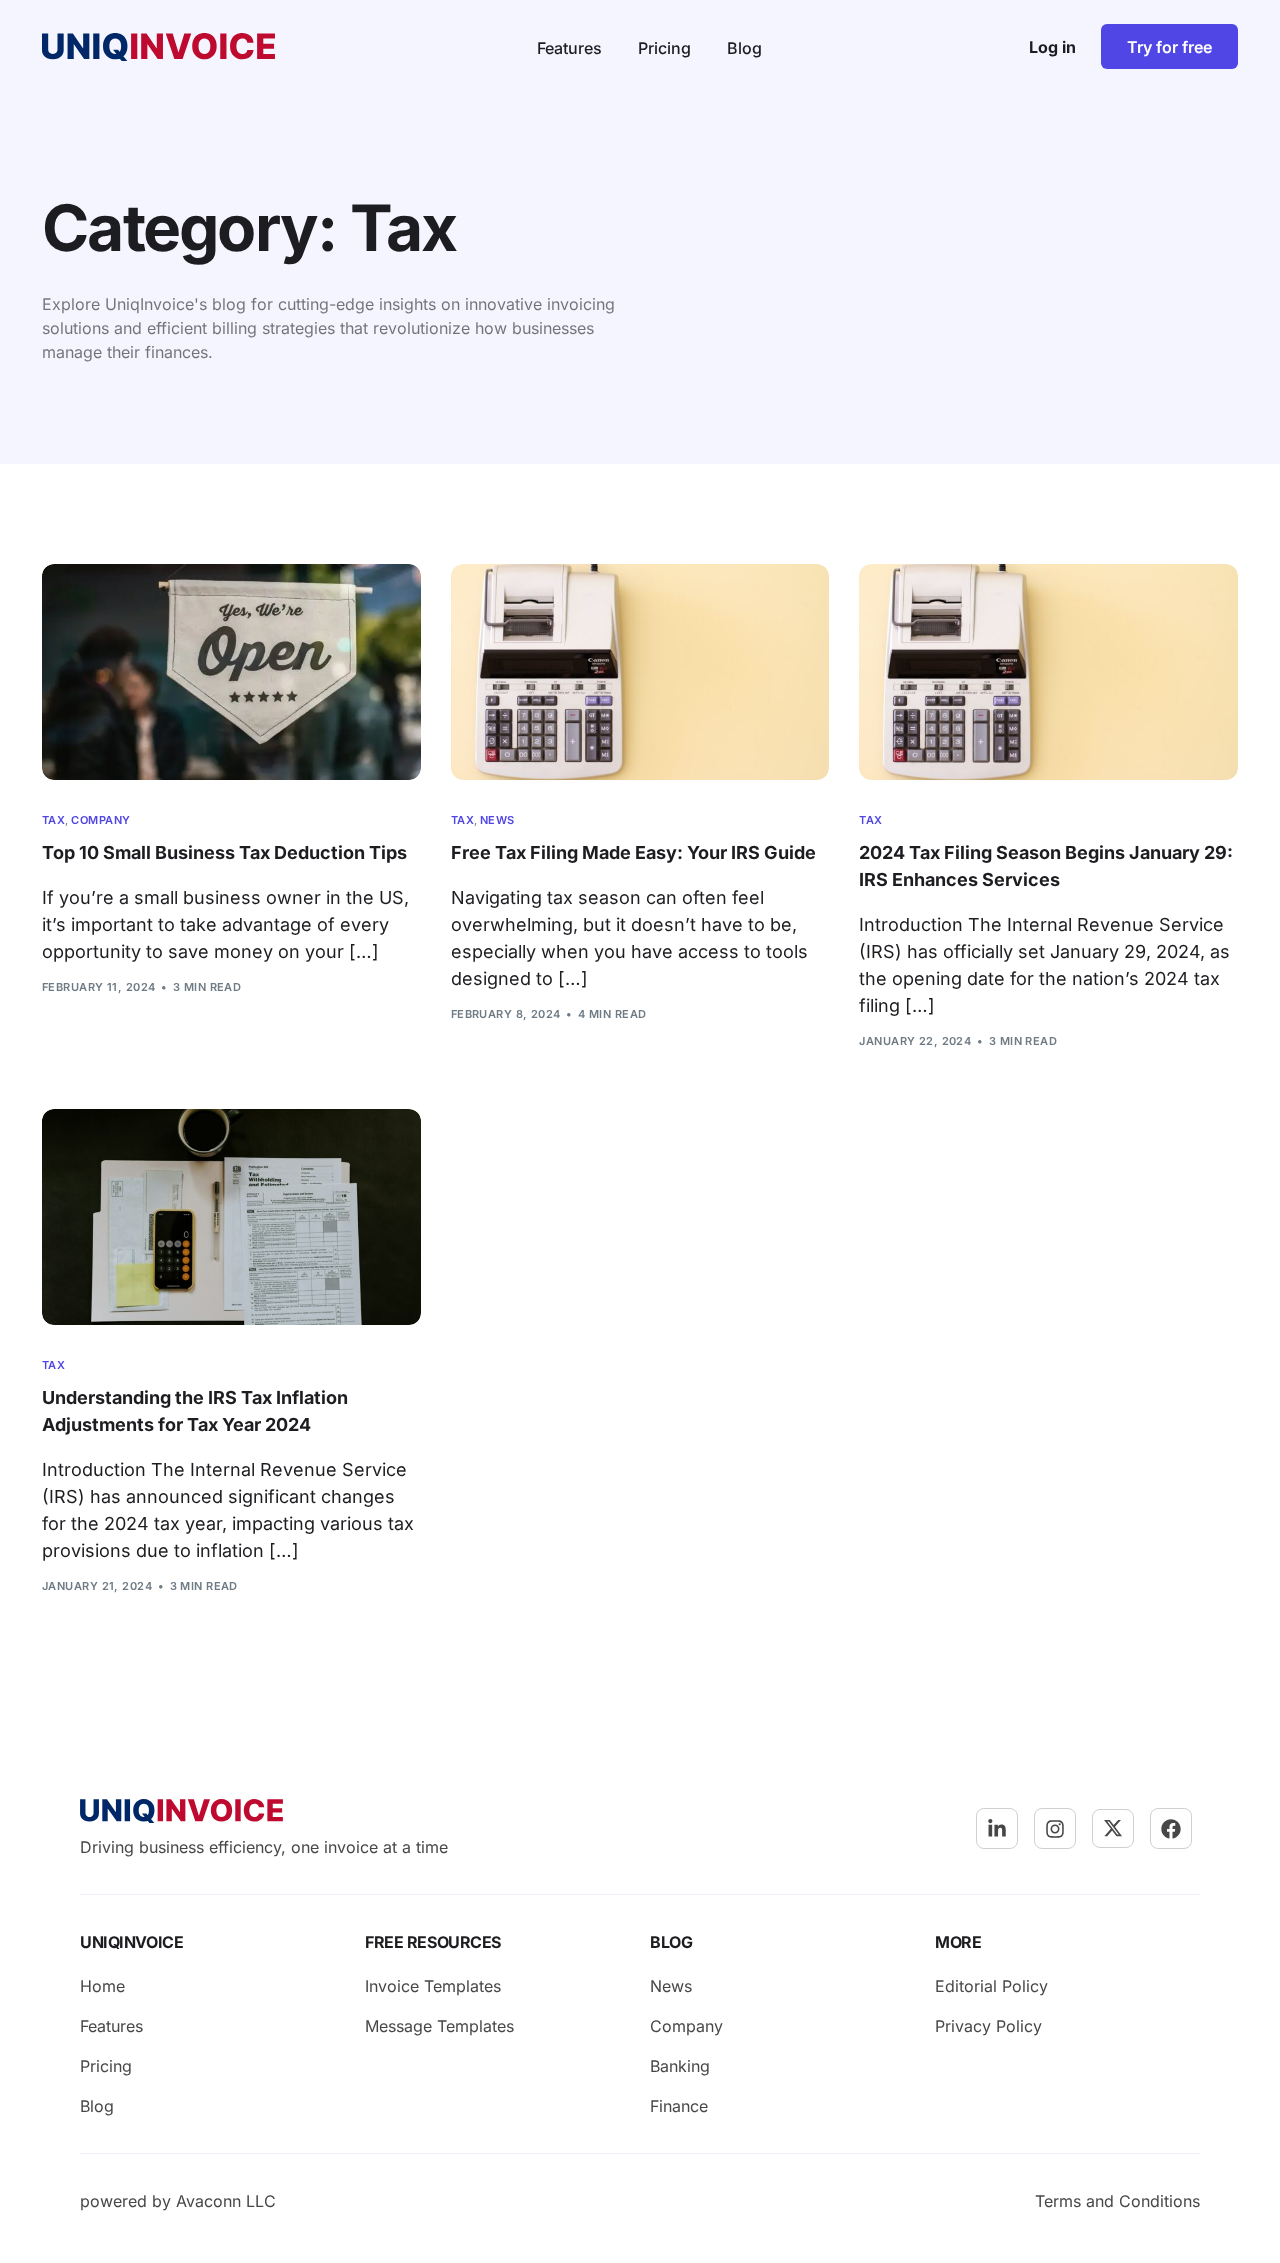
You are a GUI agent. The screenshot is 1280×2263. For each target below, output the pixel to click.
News (497, 820)
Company (100, 820)
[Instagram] (1055, 1829)
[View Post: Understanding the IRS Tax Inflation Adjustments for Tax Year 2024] (231, 1217)
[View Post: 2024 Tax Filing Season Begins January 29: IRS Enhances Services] (1048, 672)
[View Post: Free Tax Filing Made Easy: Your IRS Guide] (640, 672)
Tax (53, 820)
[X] (1113, 1828)
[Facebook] (1171, 1829)
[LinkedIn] (997, 1829)
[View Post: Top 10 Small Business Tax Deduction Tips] (231, 672)
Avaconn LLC (226, 2201)
